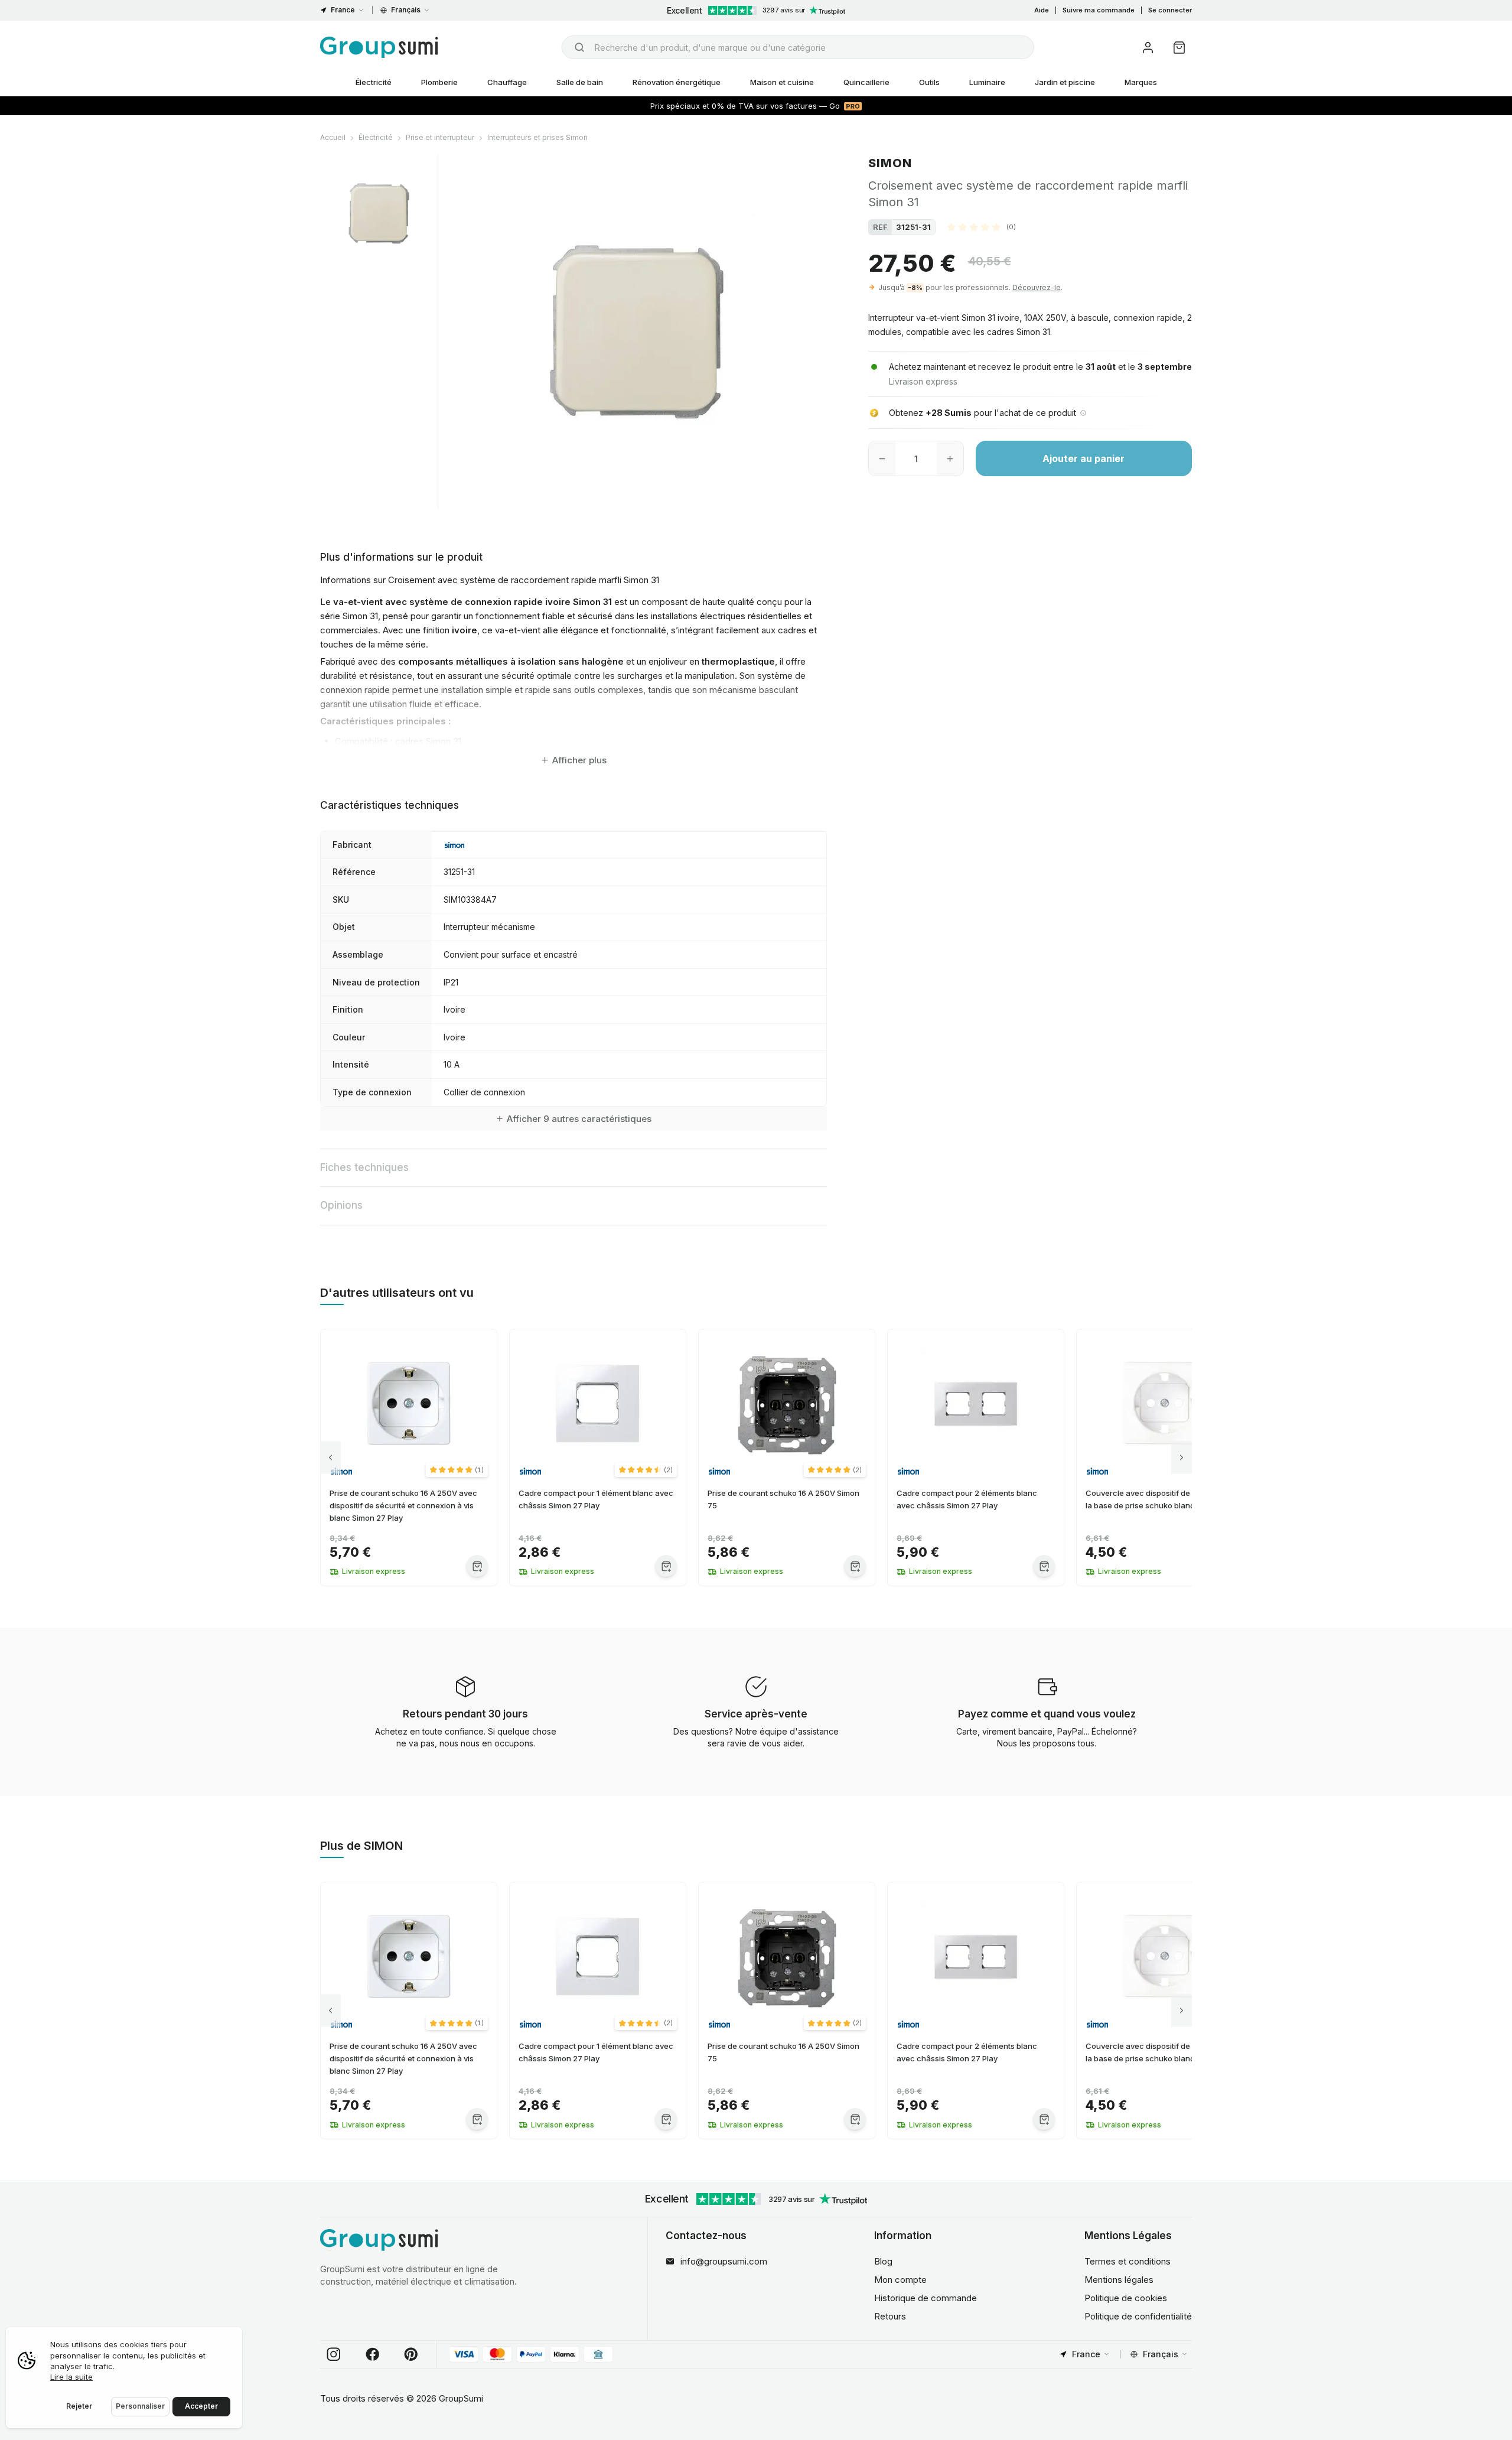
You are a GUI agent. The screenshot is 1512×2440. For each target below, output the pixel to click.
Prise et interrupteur (440, 137)
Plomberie (439, 82)
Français (406, 10)
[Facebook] (373, 2354)
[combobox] (798, 47)
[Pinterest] (411, 2354)
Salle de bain (580, 82)
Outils (929, 82)
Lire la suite (71, 2377)
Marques (1141, 82)
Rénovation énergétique (677, 82)
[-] (882, 458)
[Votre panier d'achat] (1179, 48)
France (343, 10)
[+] (950, 458)
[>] (1182, 1458)
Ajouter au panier (1084, 458)
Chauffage (507, 82)
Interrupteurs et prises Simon (537, 137)
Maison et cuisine (782, 82)
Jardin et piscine (1065, 82)
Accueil (333, 137)
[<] (330, 1458)
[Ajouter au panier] (477, 1566)
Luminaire (987, 82)
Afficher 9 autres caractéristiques (579, 1119)
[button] (982, 227)
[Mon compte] (1148, 48)
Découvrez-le (1037, 287)
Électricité (374, 82)
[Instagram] (334, 2354)
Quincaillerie (866, 82)
